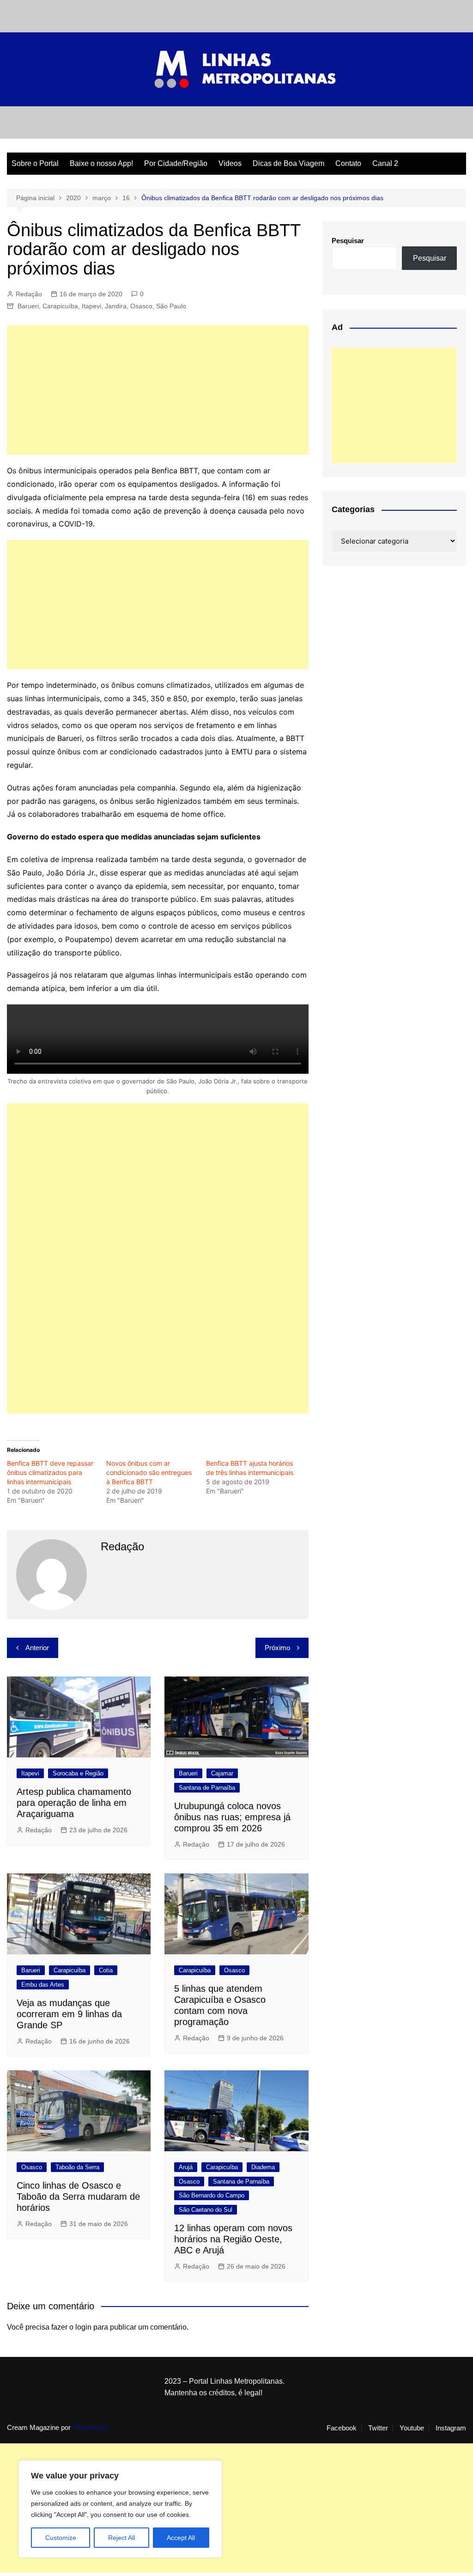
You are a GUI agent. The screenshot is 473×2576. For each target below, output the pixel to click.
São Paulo (171, 306)
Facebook (342, 2428)
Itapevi (91, 306)
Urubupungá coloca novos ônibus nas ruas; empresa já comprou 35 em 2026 (232, 1817)
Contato (348, 163)
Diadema (263, 2167)
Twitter (378, 2428)
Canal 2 (385, 163)
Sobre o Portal (35, 163)
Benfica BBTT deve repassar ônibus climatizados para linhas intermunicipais (50, 1472)
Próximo (277, 1648)
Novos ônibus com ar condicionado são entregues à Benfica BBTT (149, 1472)
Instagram (451, 2428)
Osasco (141, 306)
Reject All (121, 2538)
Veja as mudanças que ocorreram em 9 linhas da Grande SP (69, 2014)
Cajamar (222, 1773)
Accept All (181, 2538)
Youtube (412, 2428)
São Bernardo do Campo (212, 2195)
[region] (120, 2509)
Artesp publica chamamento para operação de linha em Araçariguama (74, 1803)
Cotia (106, 1970)
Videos (230, 163)
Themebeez (91, 2427)
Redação (29, 294)
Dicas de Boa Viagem (288, 163)
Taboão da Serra (77, 2167)
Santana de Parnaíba (207, 1788)
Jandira (116, 306)
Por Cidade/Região (176, 163)
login (83, 2327)
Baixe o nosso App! (101, 163)
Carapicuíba (60, 306)
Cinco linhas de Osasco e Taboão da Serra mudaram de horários (78, 2197)
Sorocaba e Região (78, 1773)
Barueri (28, 306)
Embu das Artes (43, 1985)
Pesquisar (348, 241)
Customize (61, 2538)
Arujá (186, 2167)
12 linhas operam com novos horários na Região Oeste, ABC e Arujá (233, 2239)
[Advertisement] (158, 390)
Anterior (37, 1648)
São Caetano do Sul (206, 2210)
